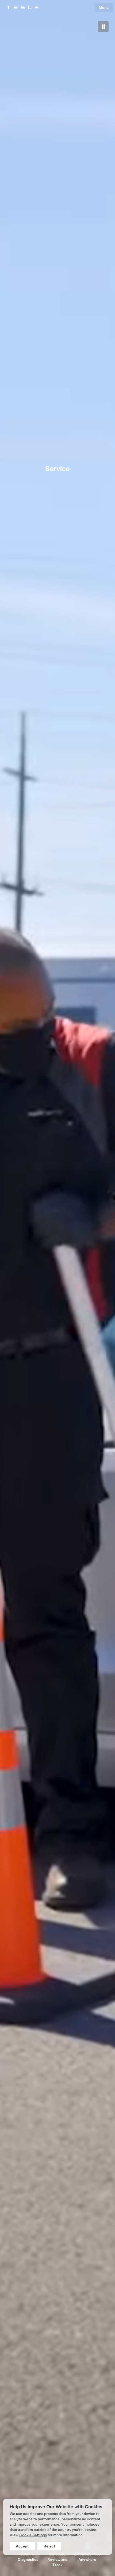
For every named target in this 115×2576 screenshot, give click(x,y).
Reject (49, 2546)
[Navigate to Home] (22, 7)
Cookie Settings (33, 2535)
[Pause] (103, 27)
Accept (22, 2546)
